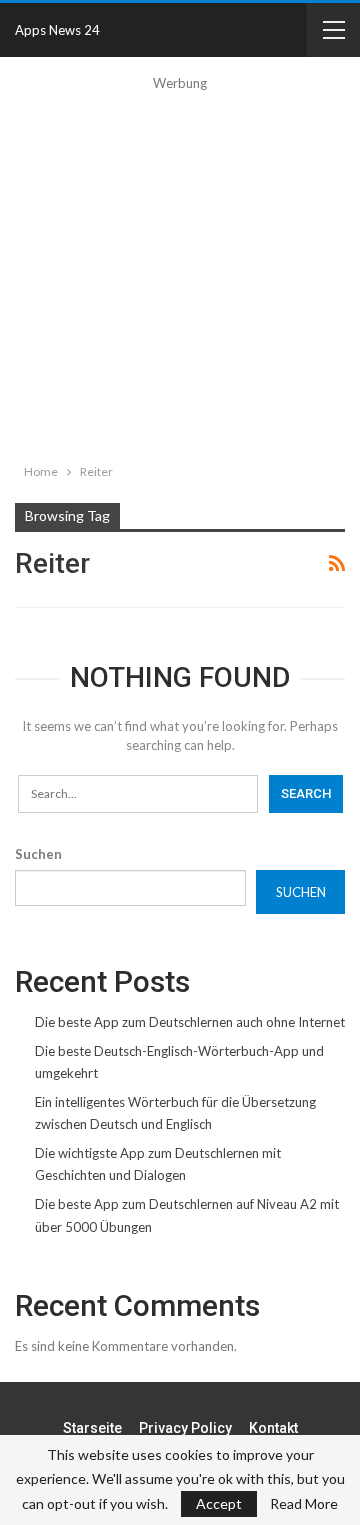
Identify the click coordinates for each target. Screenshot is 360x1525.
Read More (304, 1504)
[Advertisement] (180, 274)
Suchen (38, 854)
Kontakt (273, 1428)
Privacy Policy (185, 1428)
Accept (219, 1503)
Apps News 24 (57, 30)
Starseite (92, 1428)
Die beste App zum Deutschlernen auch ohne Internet (190, 1022)
